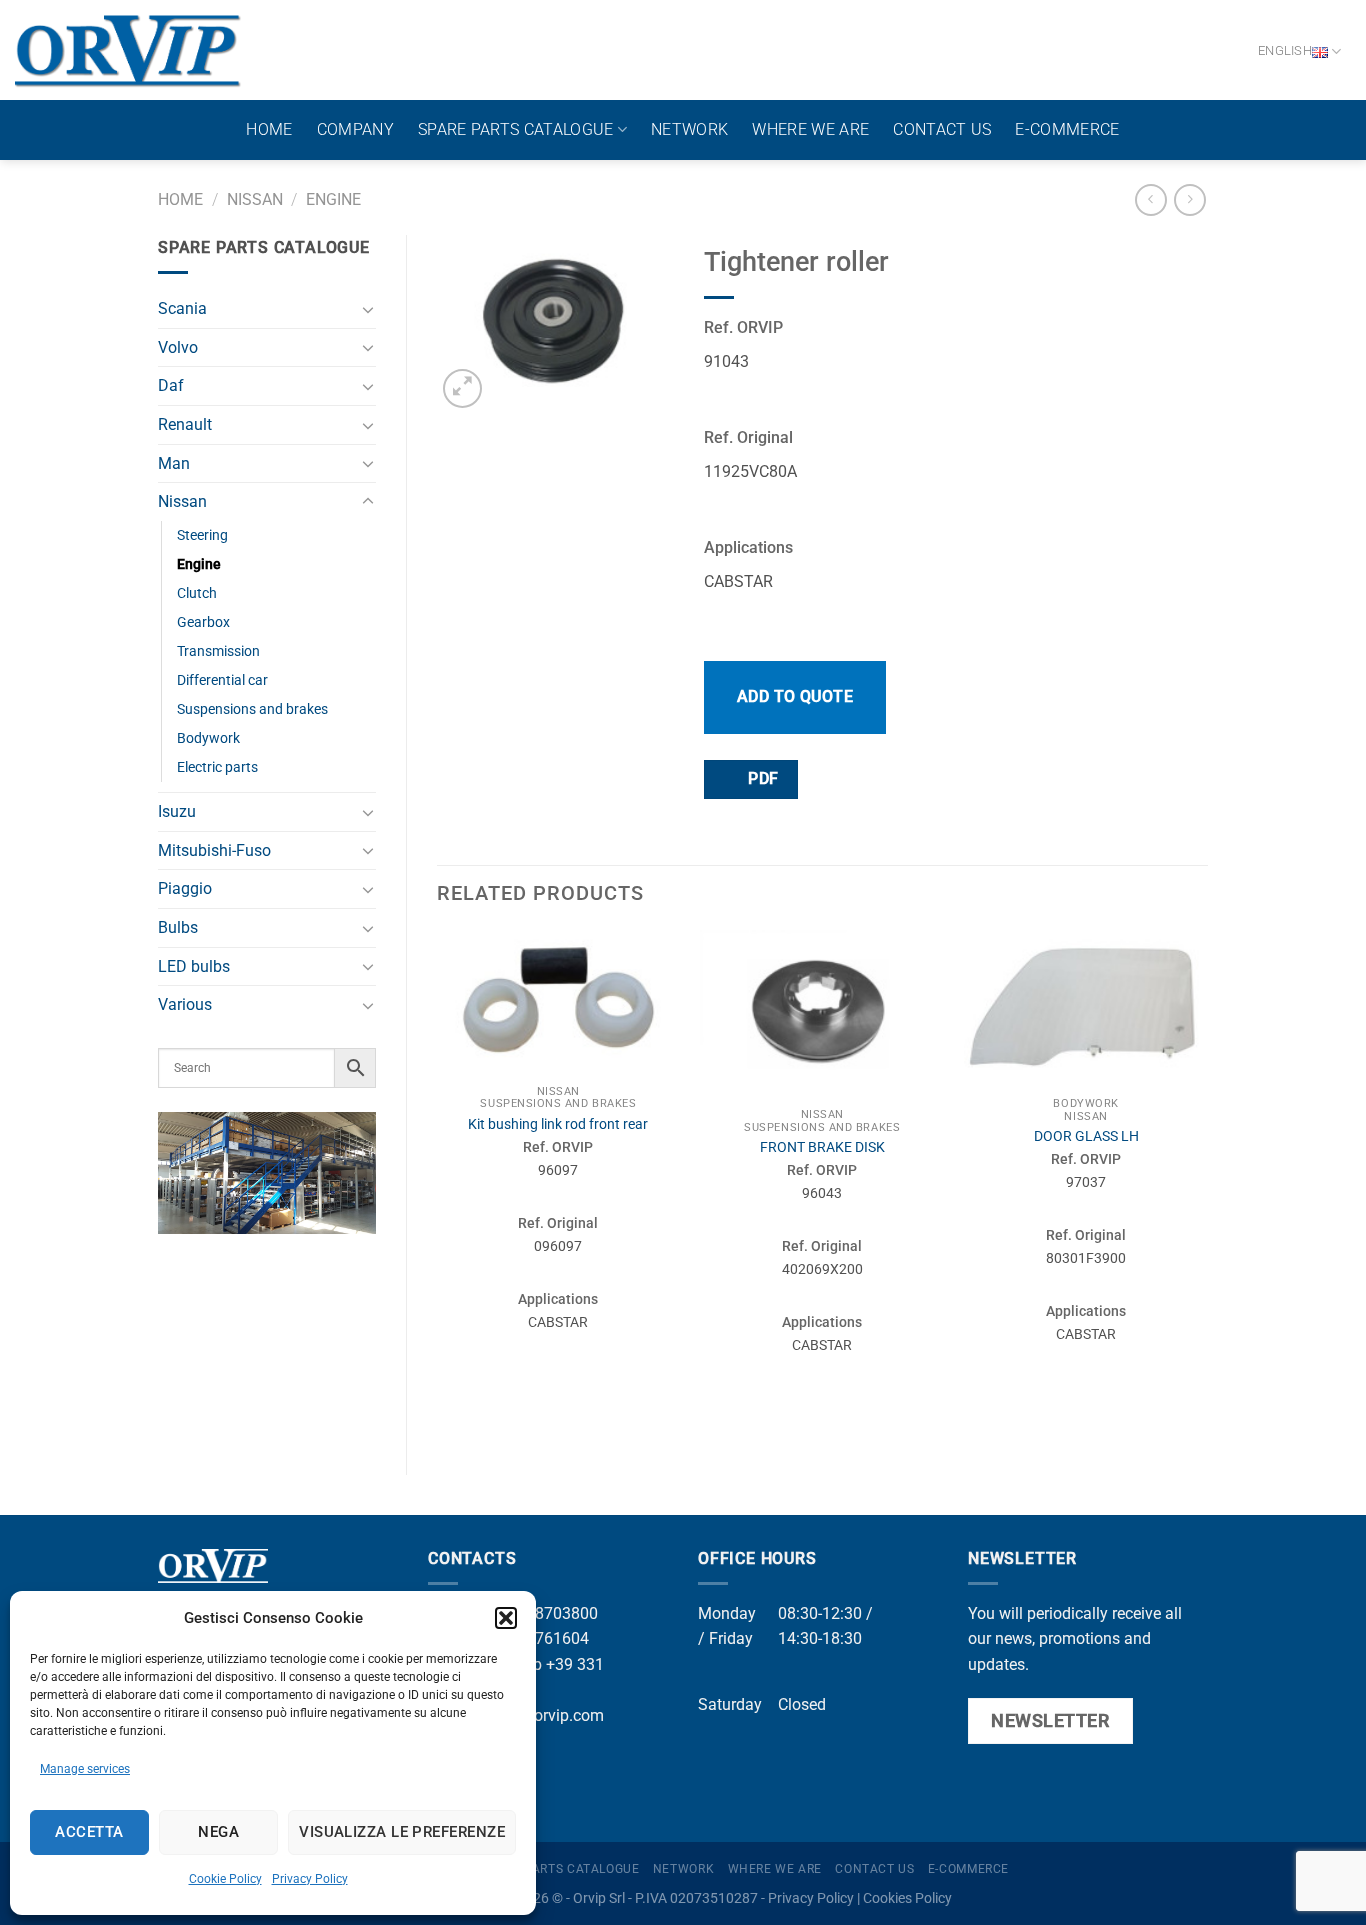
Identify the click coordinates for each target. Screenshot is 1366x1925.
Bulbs (178, 927)
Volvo (178, 347)
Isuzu (177, 811)
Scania (182, 308)
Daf (171, 385)
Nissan (255, 199)
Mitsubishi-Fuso (214, 850)
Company (355, 129)
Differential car (222, 680)
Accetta (89, 1832)
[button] (506, 1618)
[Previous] (438, 1185)
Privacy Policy (310, 1879)
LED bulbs (194, 966)
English (1285, 50)
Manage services (85, 1769)
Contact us (942, 129)
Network (689, 129)
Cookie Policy (225, 1879)
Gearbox (203, 622)
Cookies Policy (907, 1898)
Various (185, 1004)
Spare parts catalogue (516, 129)
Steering (202, 535)
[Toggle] (368, 309)
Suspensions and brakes (252, 709)
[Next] (1207, 1185)
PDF (761, 779)
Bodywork (208, 738)
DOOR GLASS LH (1086, 1136)
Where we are (810, 129)
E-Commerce (1067, 129)
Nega (218, 1832)
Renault (185, 424)
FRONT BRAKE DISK (822, 1147)
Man (174, 463)
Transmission (218, 651)
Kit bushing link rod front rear (558, 1124)
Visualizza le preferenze (402, 1832)
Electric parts (217, 767)
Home (269, 129)
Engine (333, 199)
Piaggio (185, 888)
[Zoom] (462, 388)
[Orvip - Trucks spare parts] (128, 50)
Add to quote (795, 696)
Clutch (197, 593)
